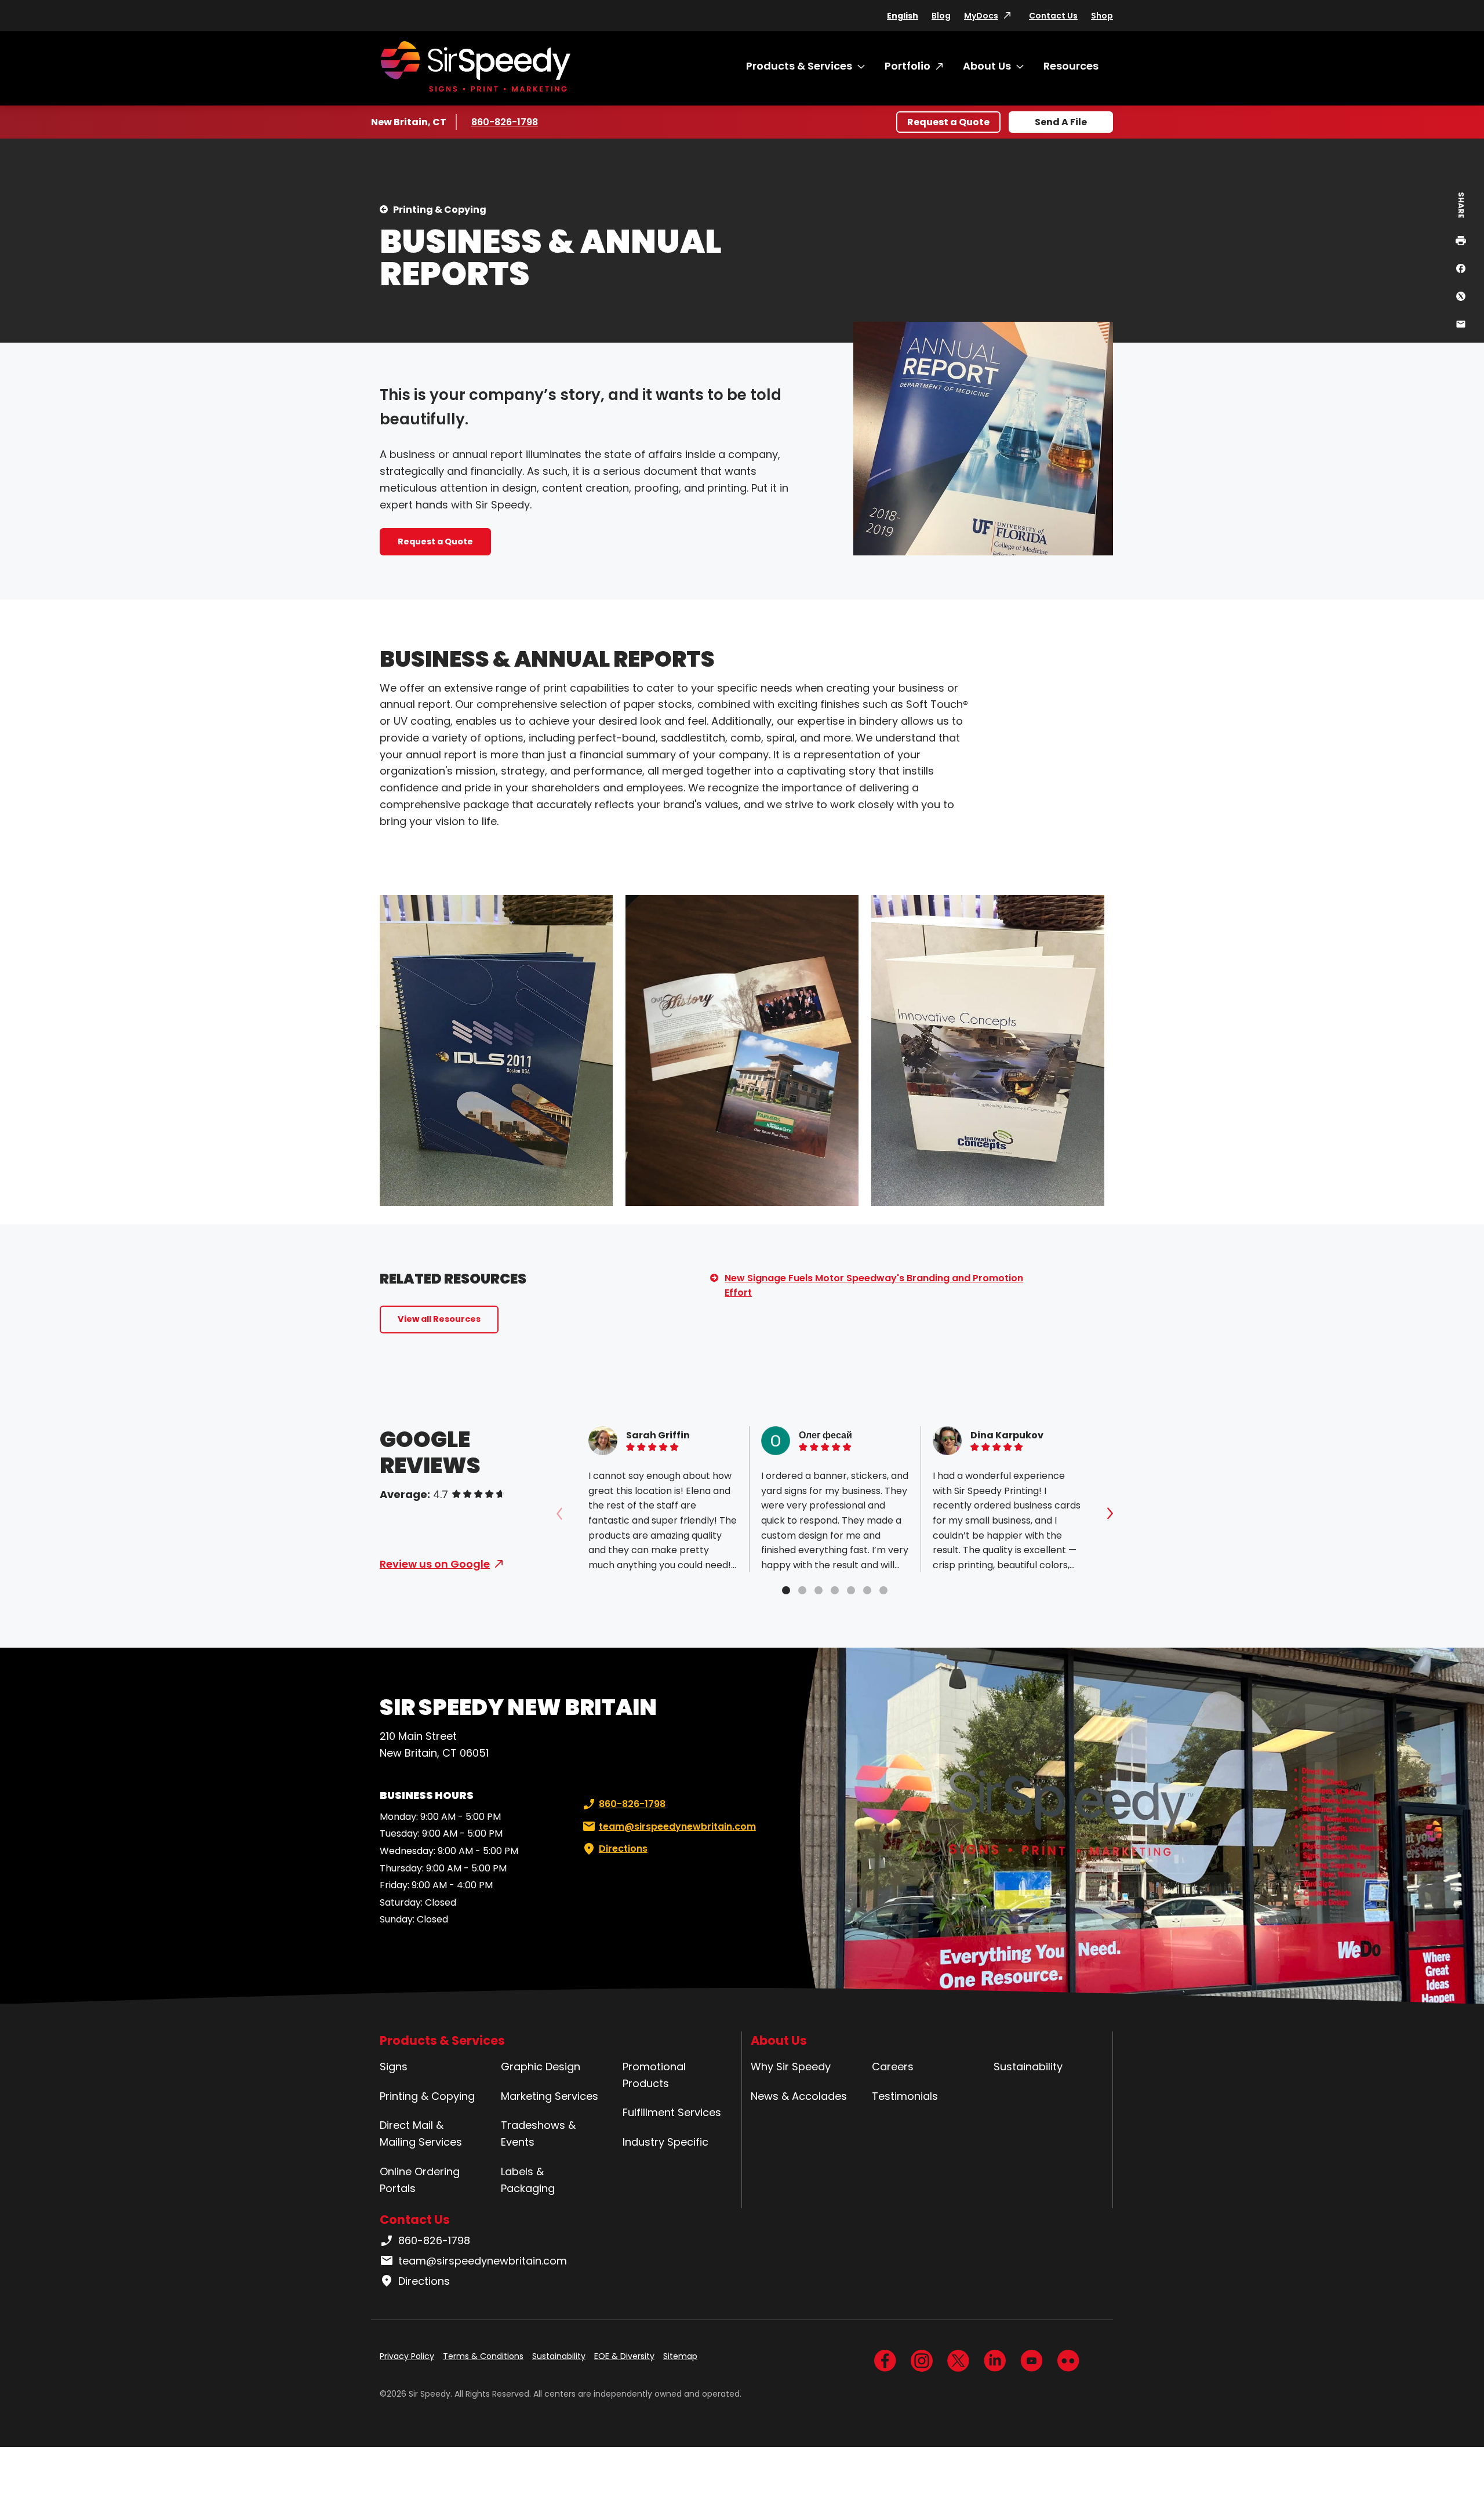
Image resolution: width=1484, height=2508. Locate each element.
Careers (893, 2067)
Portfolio (908, 66)
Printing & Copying (440, 210)
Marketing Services (550, 2096)
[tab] (786, 1590)
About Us (987, 66)
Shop (1102, 16)
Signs (394, 2067)
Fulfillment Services (672, 2112)
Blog (941, 16)
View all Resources (439, 1319)
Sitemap (680, 2356)
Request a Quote (948, 122)
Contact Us (1053, 16)
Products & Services (799, 66)
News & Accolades (799, 2096)
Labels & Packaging (528, 2180)
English (903, 16)
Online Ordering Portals (420, 2180)
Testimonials (905, 2096)
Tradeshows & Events (538, 2133)
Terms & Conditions (483, 2356)
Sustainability (1028, 2067)
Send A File (1061, 122)
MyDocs (981, 16)
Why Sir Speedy (791, 2067)
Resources (1071, 66)
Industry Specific (665, 2142)
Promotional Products (654, 2075)
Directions (623, 1849)
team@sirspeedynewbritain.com (677, 1827)
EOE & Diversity (624, 2356)
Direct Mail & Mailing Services (421, 2133)
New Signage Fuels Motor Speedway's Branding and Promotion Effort (874, 1286)
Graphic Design (541, 2067)
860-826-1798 (506, 122)
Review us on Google (435, 1564)
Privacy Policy (407, 2356)
